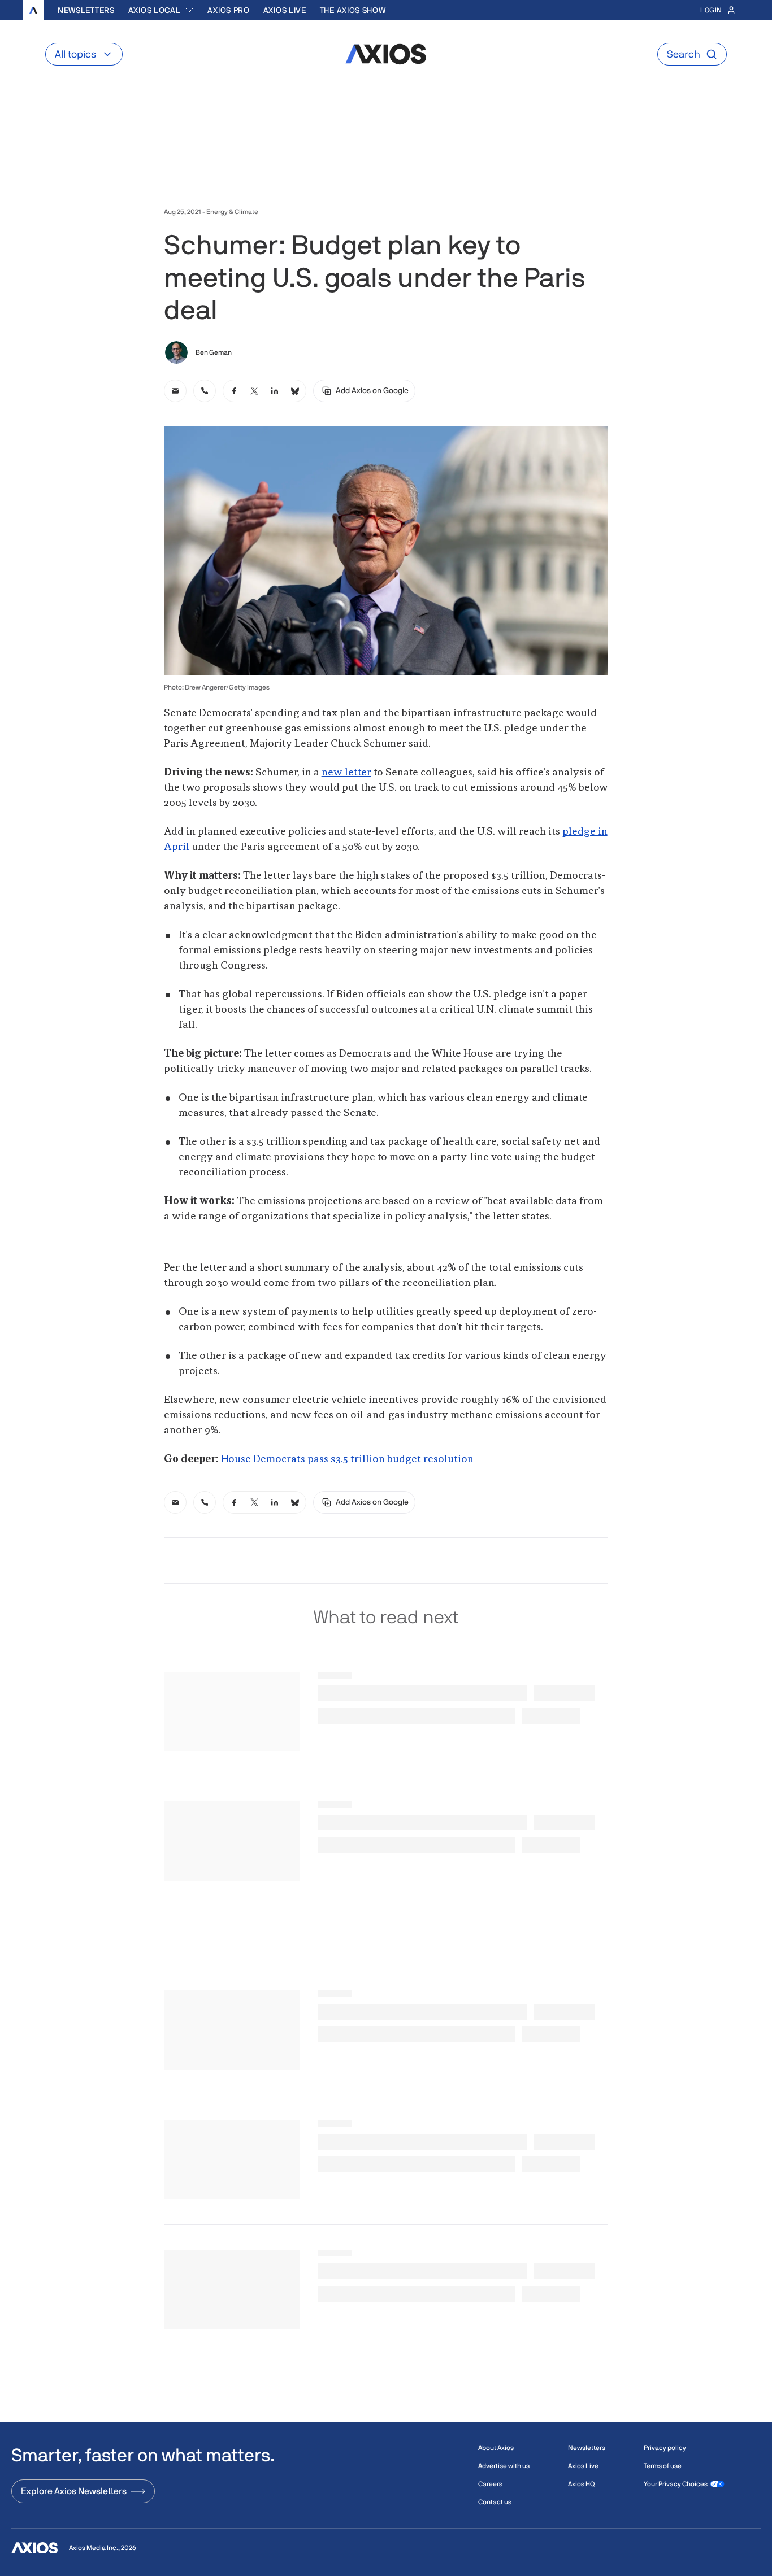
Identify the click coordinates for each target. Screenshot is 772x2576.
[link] (175, 391)
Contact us (495, 2502)
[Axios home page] (33, 10)
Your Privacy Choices (676, 2484)
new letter (346, 773)
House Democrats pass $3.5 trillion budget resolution (347, 1459)
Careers (490, 2484)
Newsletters (86, 10)
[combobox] (161, 10)
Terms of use (663, 2466)
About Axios (496, 2448)
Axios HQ (581, 2484)
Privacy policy (665, 2448)
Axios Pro (228, 10)
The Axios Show (353, 10)
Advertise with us (504, 2466)
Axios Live (285, 10)
